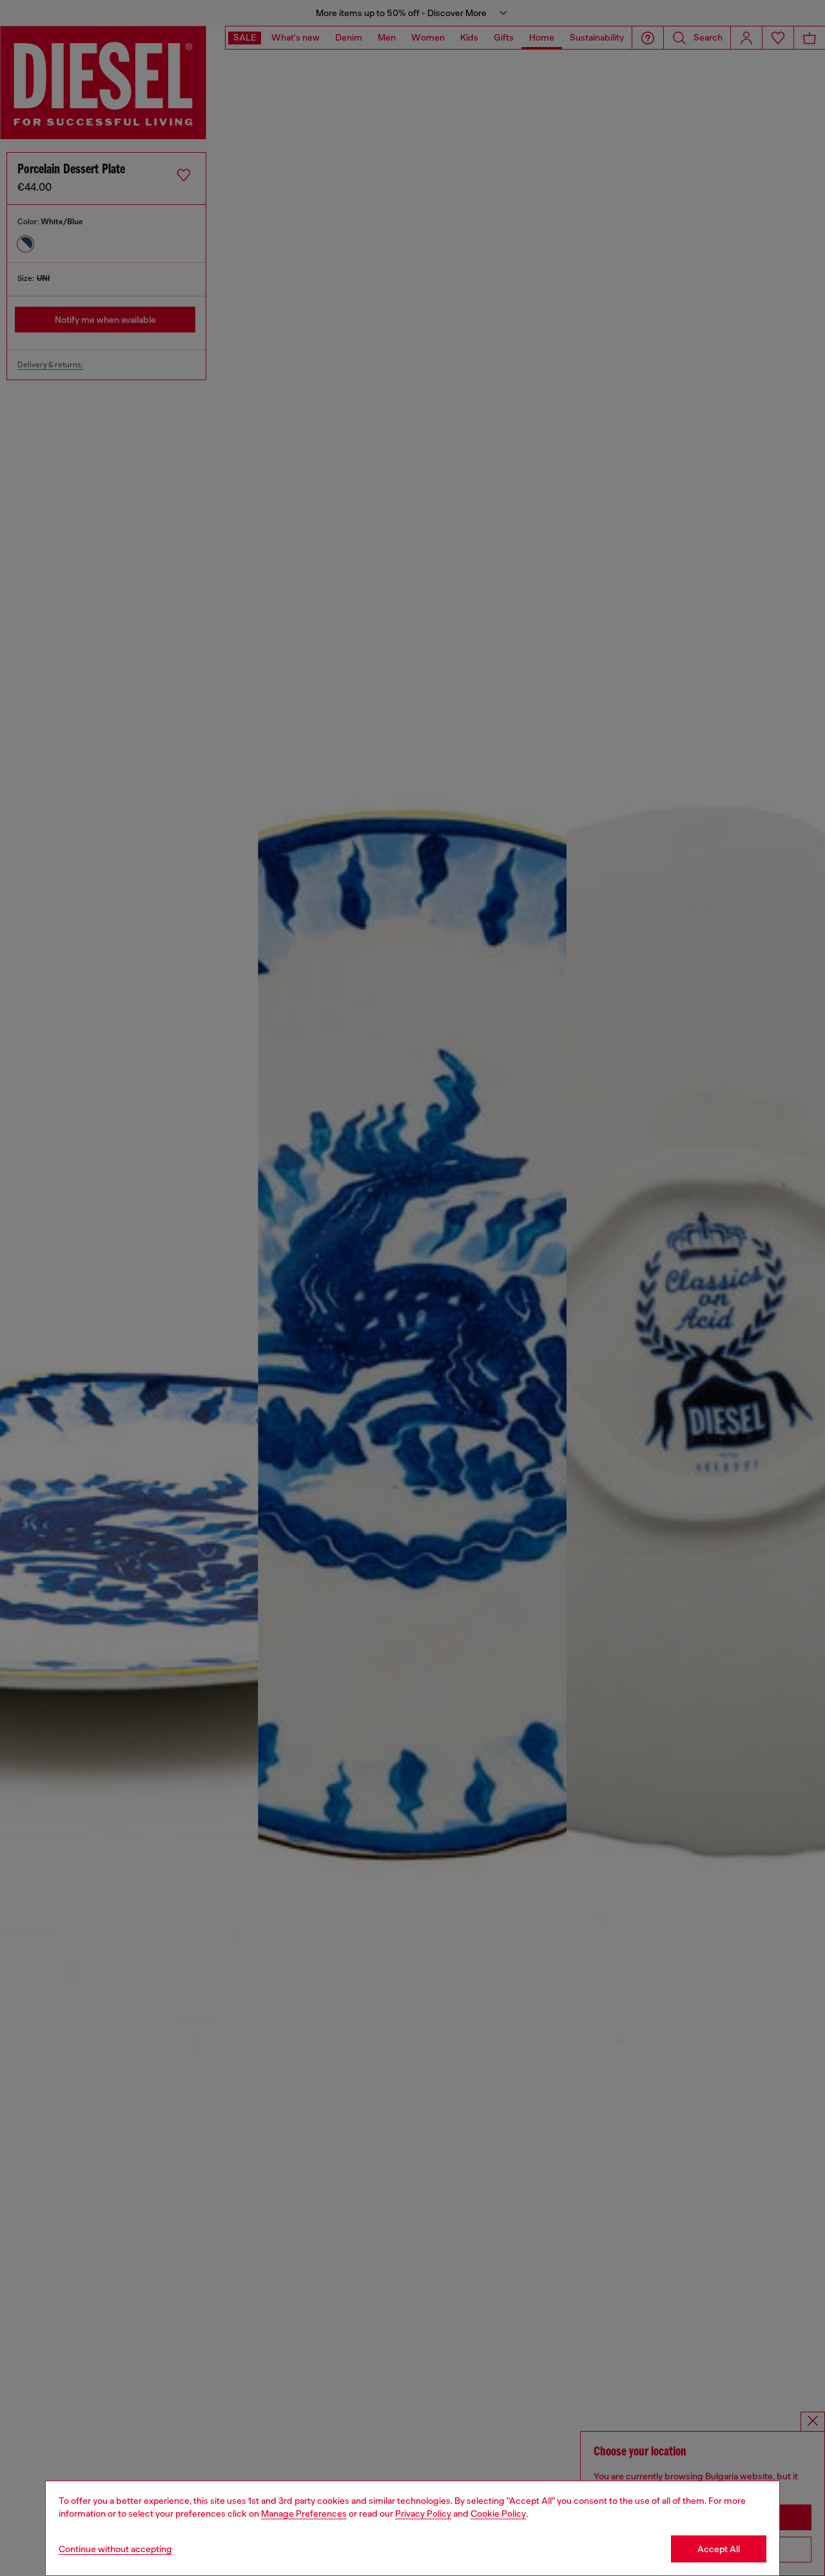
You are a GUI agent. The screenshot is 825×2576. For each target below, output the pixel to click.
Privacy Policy (423, 2514)
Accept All (719, 2549)
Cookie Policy (498, 2514)
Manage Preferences (304, 2514)
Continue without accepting (115, 2549)
